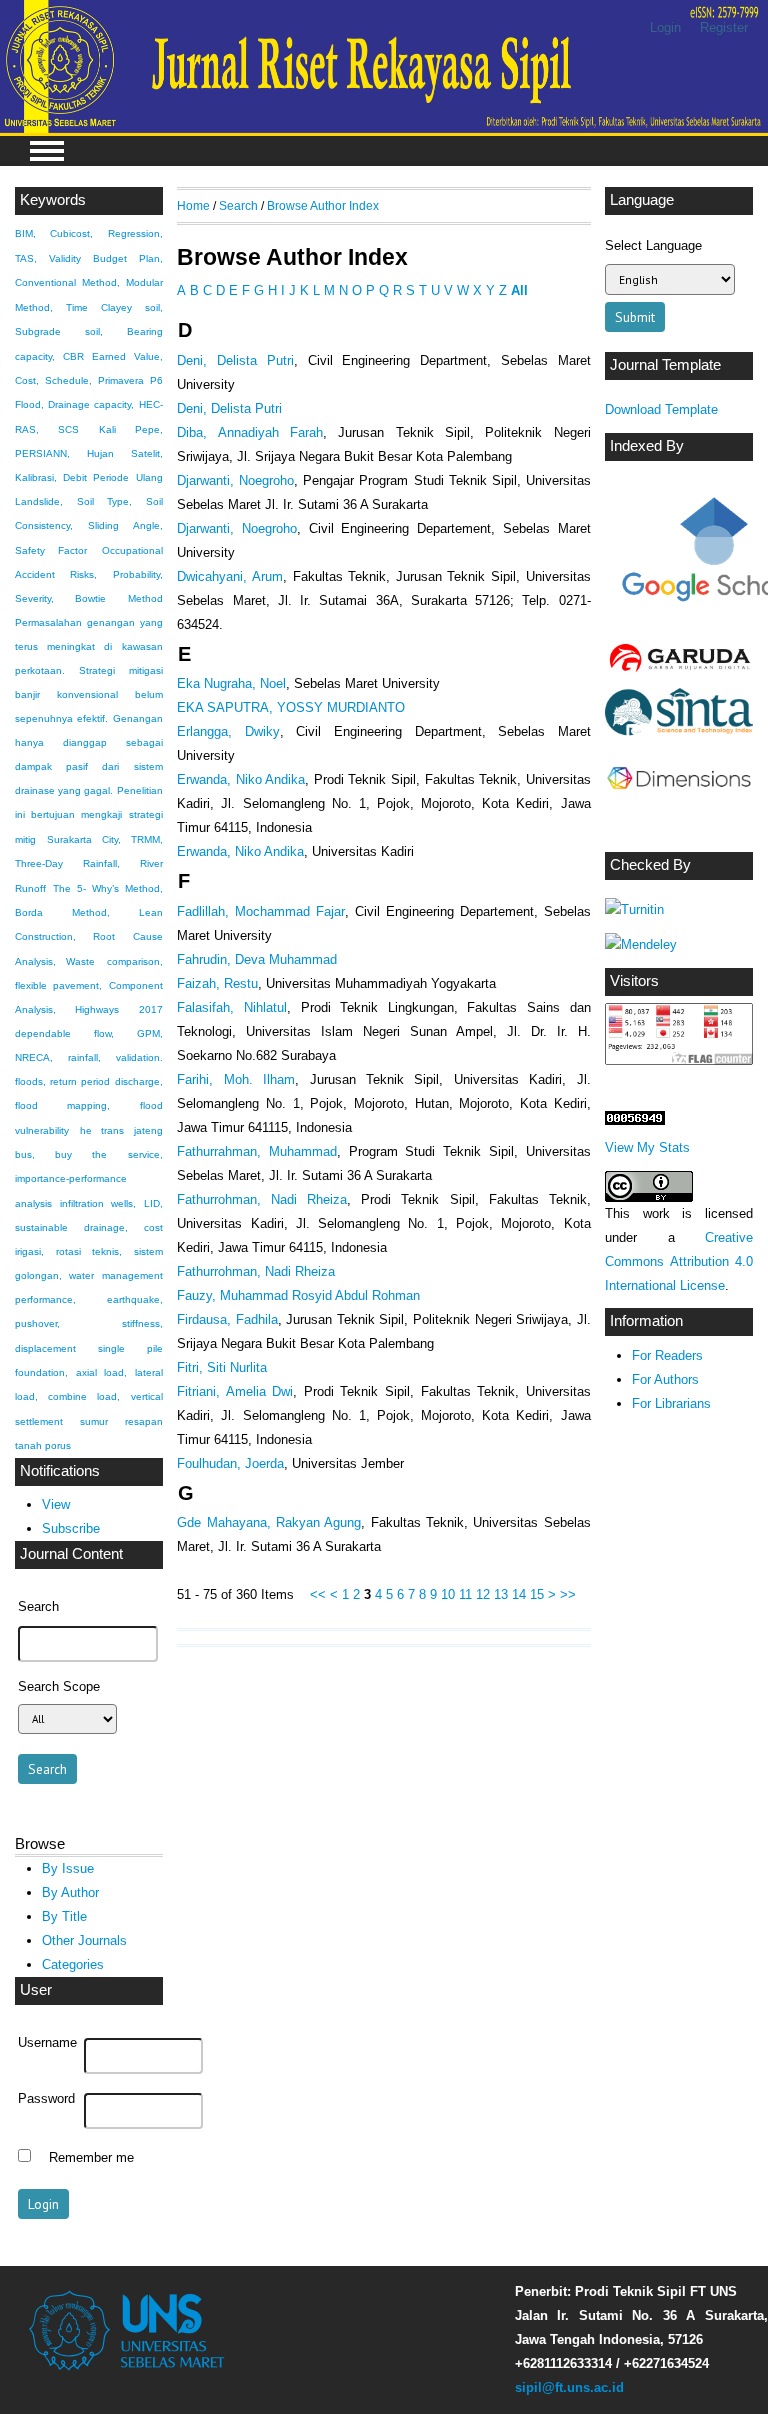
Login (665, 27)
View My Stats (647, 1147)
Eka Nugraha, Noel (231, 683)
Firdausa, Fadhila (227, 1319)
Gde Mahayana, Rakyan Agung (269, 1522)
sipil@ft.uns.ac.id (569, 2387)
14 (519, 1594)
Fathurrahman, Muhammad (257, 1151)
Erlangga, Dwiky (228, 731)
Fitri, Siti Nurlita (222, 1367)
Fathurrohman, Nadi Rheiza (262, 1199)
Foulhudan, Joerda (230, 1463)
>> (568, 1594)
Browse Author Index (323, 205)
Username (47, 2043)
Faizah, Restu (217, 983)
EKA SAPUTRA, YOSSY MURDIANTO (291, 707)
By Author (70, 1892)
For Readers (667, 1355)
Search (238, 205)
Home (193, 205)
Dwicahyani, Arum (230, 576)
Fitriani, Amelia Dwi (235, 1391)
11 (465, 1594)
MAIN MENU (47, 151)
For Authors (665, 1379)
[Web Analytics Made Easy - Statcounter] (635, 1120)
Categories (73, 1964)
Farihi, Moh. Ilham (236, 1079)
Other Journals (84, 1940)
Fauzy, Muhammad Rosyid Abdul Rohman (298, 1295)
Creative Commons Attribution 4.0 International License (679, 1261)
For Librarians (671, 1403)
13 (501, 1594)
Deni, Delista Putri (235, 360)
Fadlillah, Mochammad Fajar (261, 911)
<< (318, 1594)
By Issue (68, 1868)
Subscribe (71, 1528)
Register (724, 27)
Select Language (653, 245)
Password (46, 2099)
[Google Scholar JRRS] (679, 555)
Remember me (91, 2158)
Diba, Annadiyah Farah (250, 432)
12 (483, 1594)
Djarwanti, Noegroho (235, 480)
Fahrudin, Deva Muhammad (257, 959)
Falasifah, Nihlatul (232, 1007)
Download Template (661, 409)
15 (537, 1594)
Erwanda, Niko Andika (241, 779)
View (56, 1504)
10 (448, 1594)
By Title (64, 1916)
